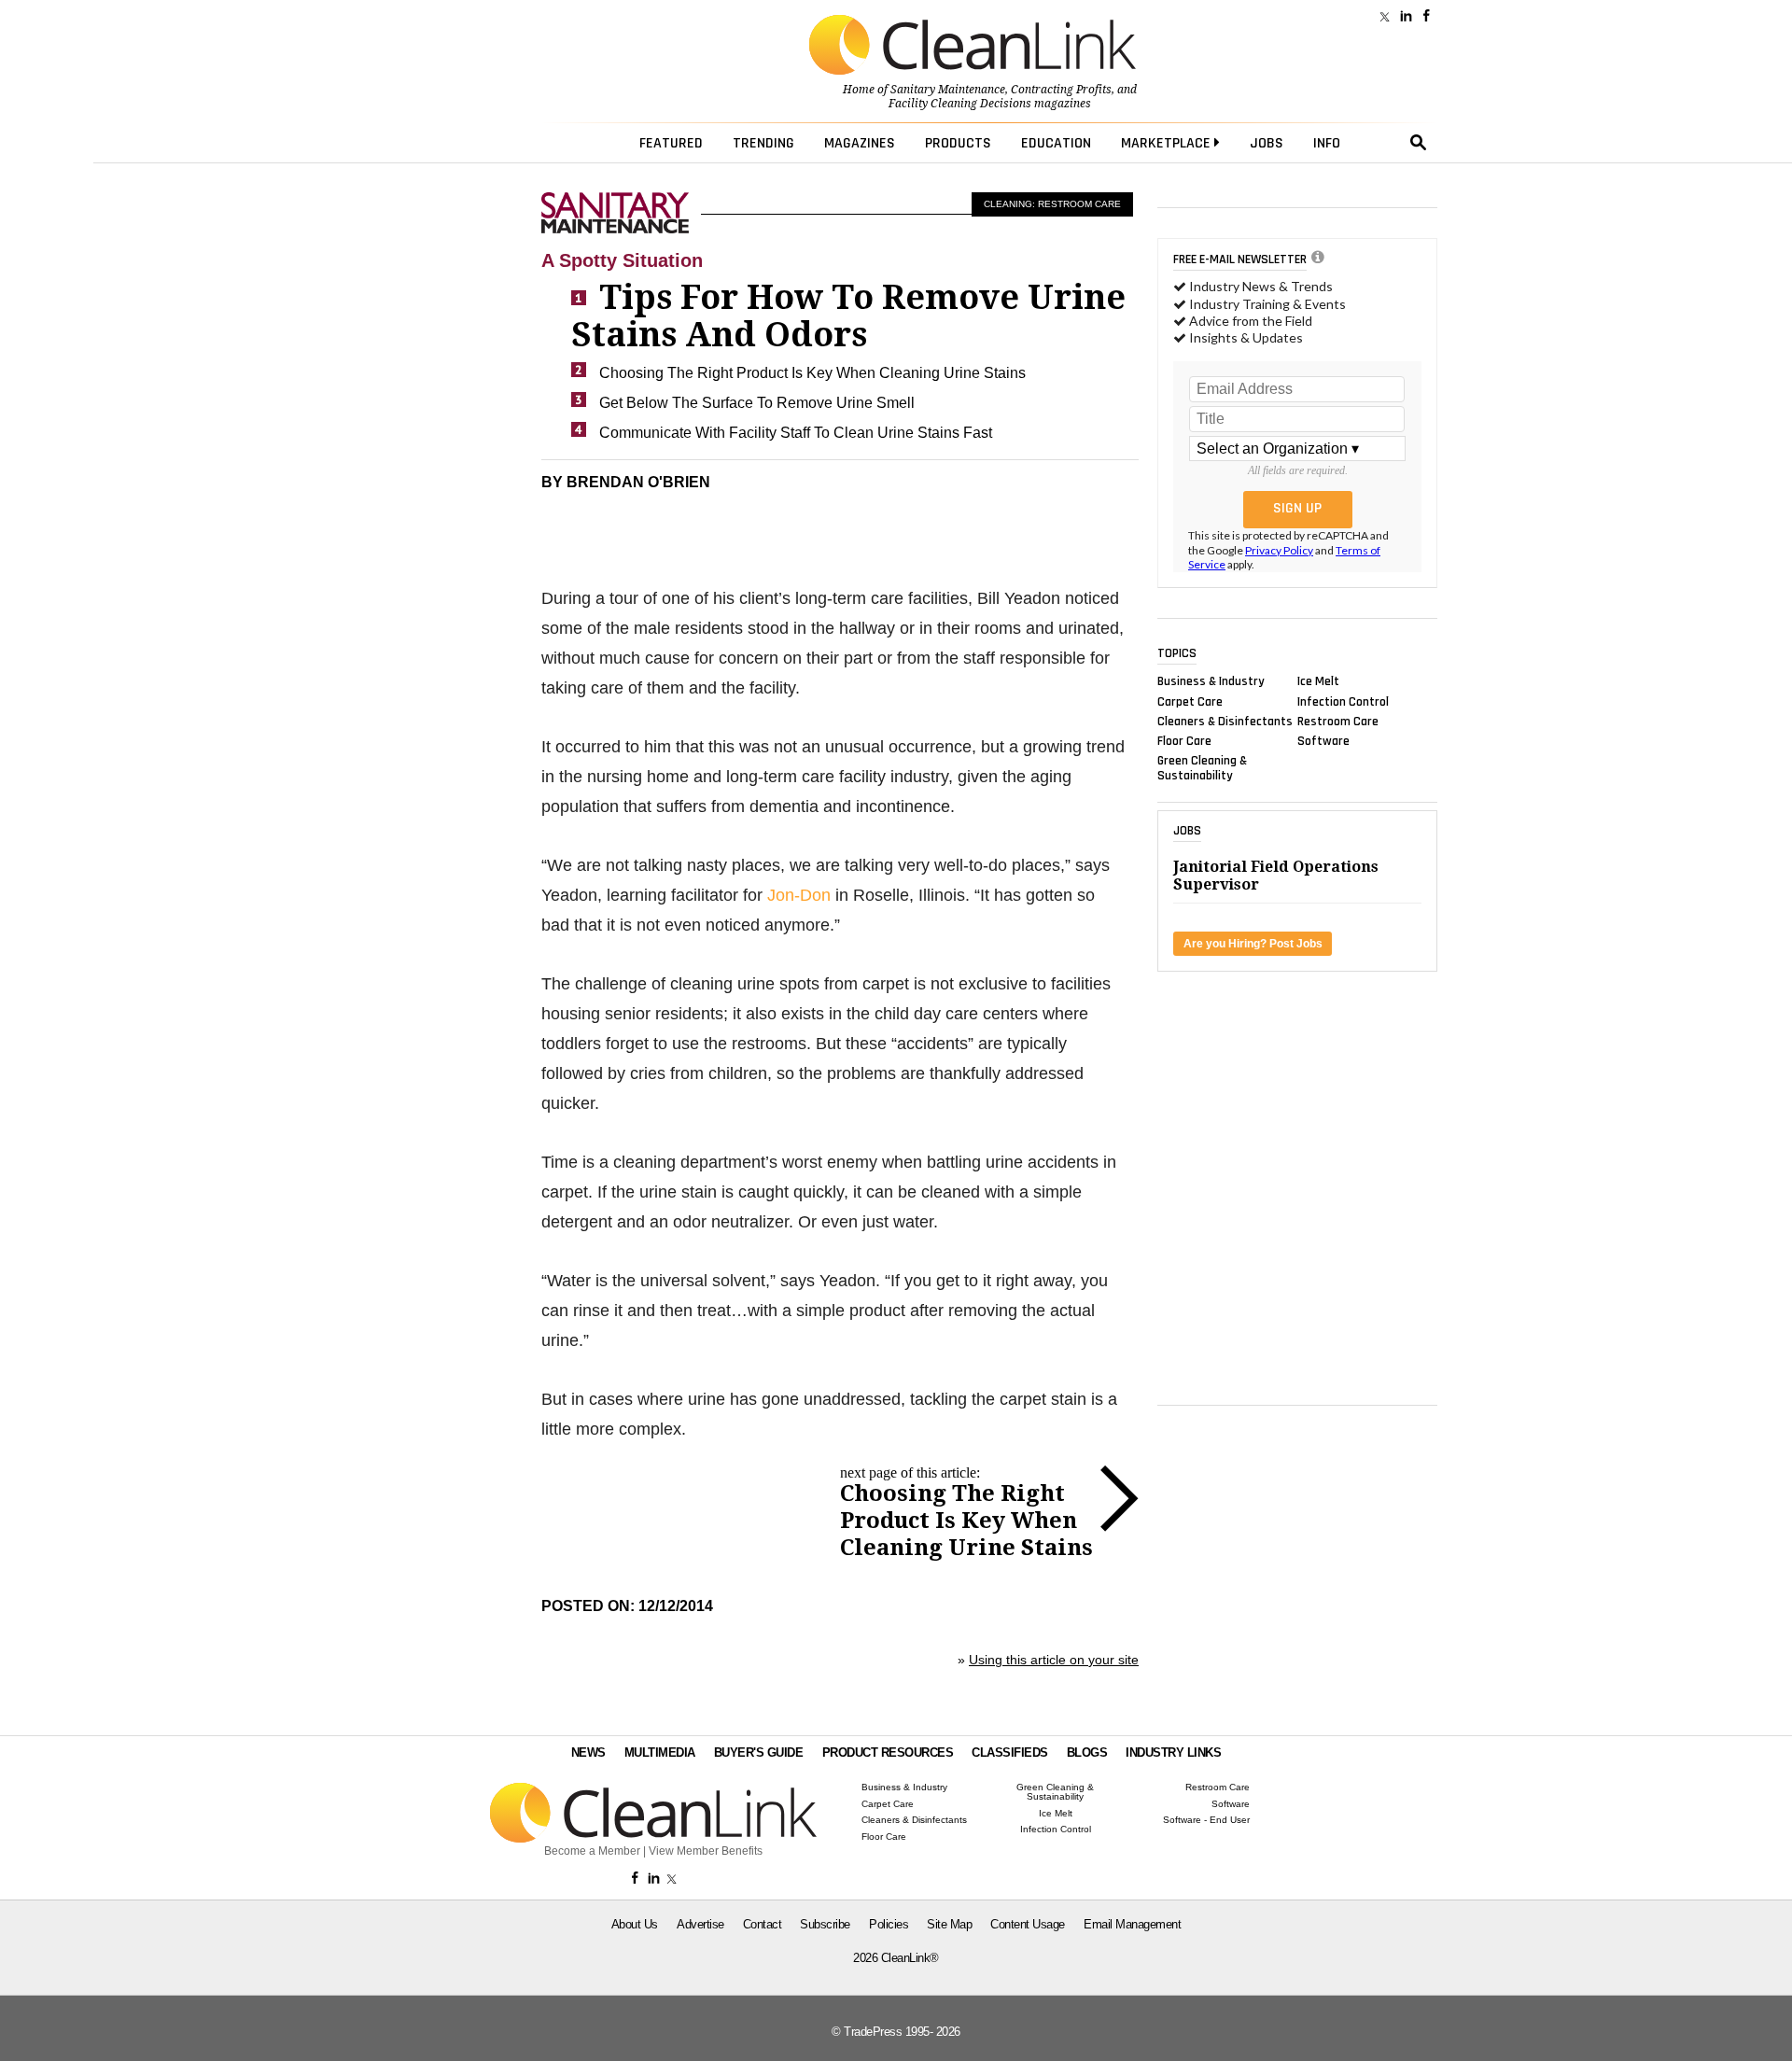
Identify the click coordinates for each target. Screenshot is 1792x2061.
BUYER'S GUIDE (759, 1753)
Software (1323, 741)
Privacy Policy (1279, 550)
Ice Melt (1318, 681)
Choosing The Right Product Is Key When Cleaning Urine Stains (812, 373)
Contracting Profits (1061, 90)
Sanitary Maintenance (948, 90)
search (1419, 143)
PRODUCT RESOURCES (888, 1753)
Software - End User (1206, 1820)
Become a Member (592, 1851)
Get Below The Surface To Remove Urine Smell (757, 403)
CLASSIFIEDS (1010, 1753)
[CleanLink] (973, 47)
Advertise (700, 1924)
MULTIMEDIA (660, 1753)
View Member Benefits (706, 1851)
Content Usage (1028, 1924)
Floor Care (1184, 741)
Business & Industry (1211, 681)
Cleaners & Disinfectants (1225, 721)
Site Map (949, 1924)
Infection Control (1343, 701)
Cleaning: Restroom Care (1052, 204)
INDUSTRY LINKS (1173, 1753)
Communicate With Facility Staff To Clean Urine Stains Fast (796, 433)
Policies (889, 1924)
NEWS (588, 1753)
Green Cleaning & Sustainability (1202, 768)
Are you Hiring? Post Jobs (1253, 944)
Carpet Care (1190, 701)
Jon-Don (799, 895)
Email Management (1132, 1924)
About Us (635, 1924)
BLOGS (1087, 1753)
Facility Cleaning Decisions (960, 104)
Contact (763, 1924)
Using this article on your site (1054, 1660)
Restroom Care (1338, 721)
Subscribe (825, 1924)
